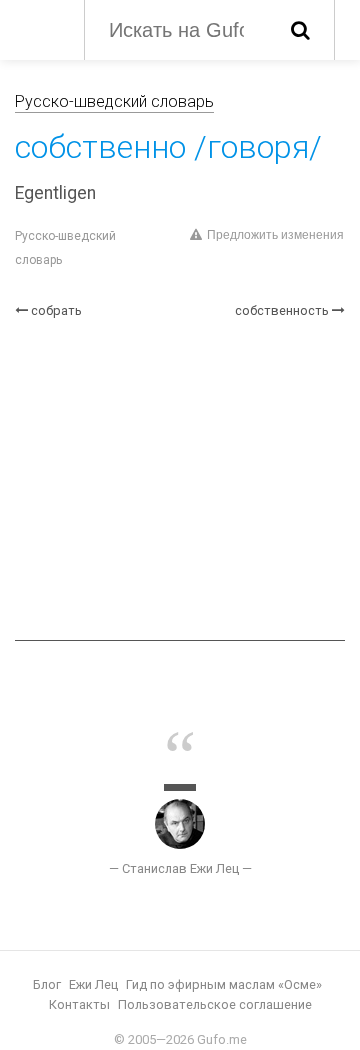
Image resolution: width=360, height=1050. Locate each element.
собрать (56, 310)
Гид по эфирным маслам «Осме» (224, 984)
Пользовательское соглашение (215, 1004)
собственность (282, 310)
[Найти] (300, 30)
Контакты (79, 1004)
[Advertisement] (180, 480)
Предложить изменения (275, 235)
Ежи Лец (93, 984)
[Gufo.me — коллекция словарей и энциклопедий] (39, 28)
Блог (47, 984)
